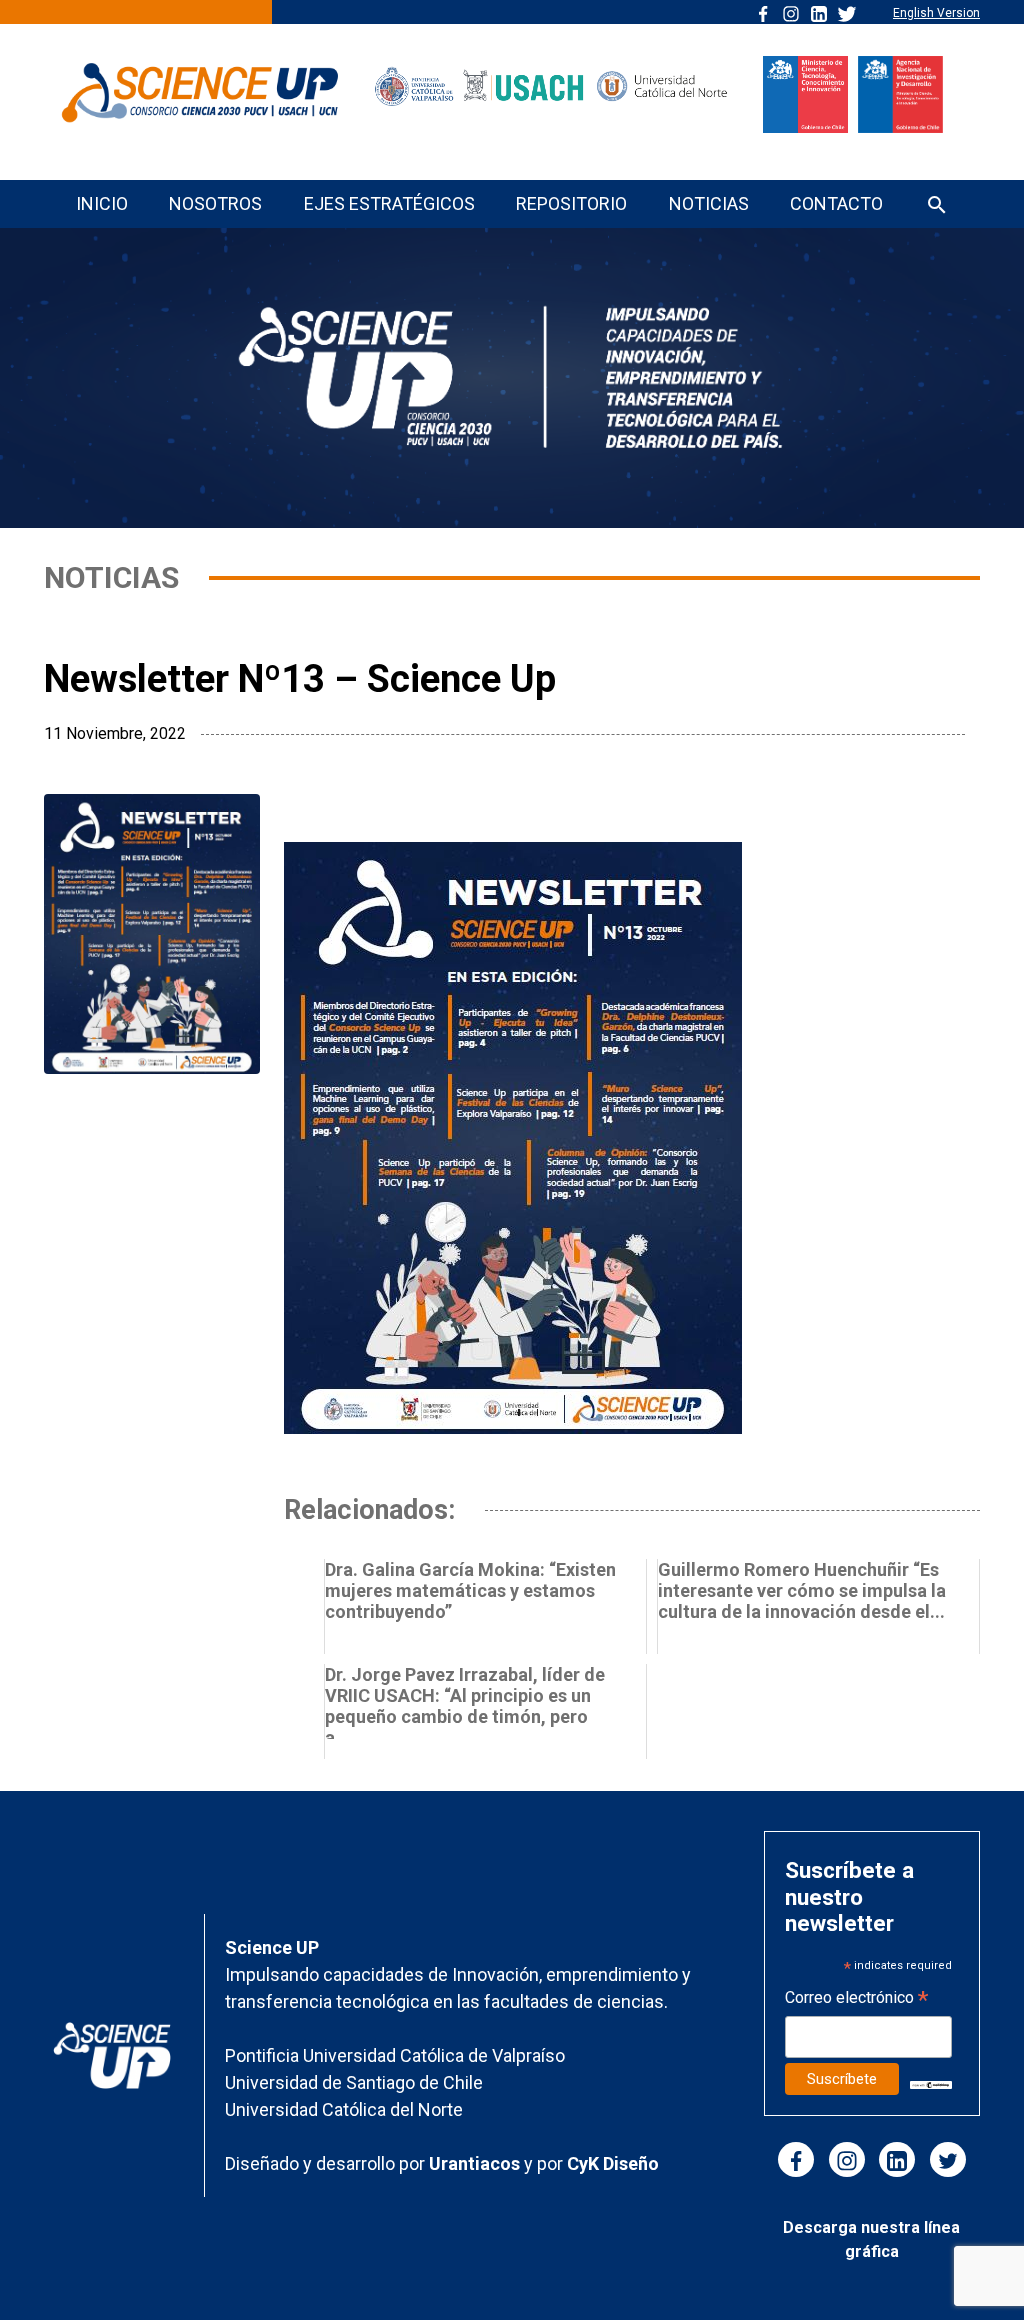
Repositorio (571, 203)
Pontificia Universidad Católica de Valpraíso (395, 2055)
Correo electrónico (856, 1999)
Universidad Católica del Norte (344, 2109)
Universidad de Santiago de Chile (354, 2082)
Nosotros (215, 203)
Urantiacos (476, 2163)
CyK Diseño (613, 2163)
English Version (936, 13)
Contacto (836, 203)
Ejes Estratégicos (389, 203)
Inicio (102, 203)
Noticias (709, 203)
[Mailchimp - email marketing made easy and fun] (931, 2083)
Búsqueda (937, 206)
